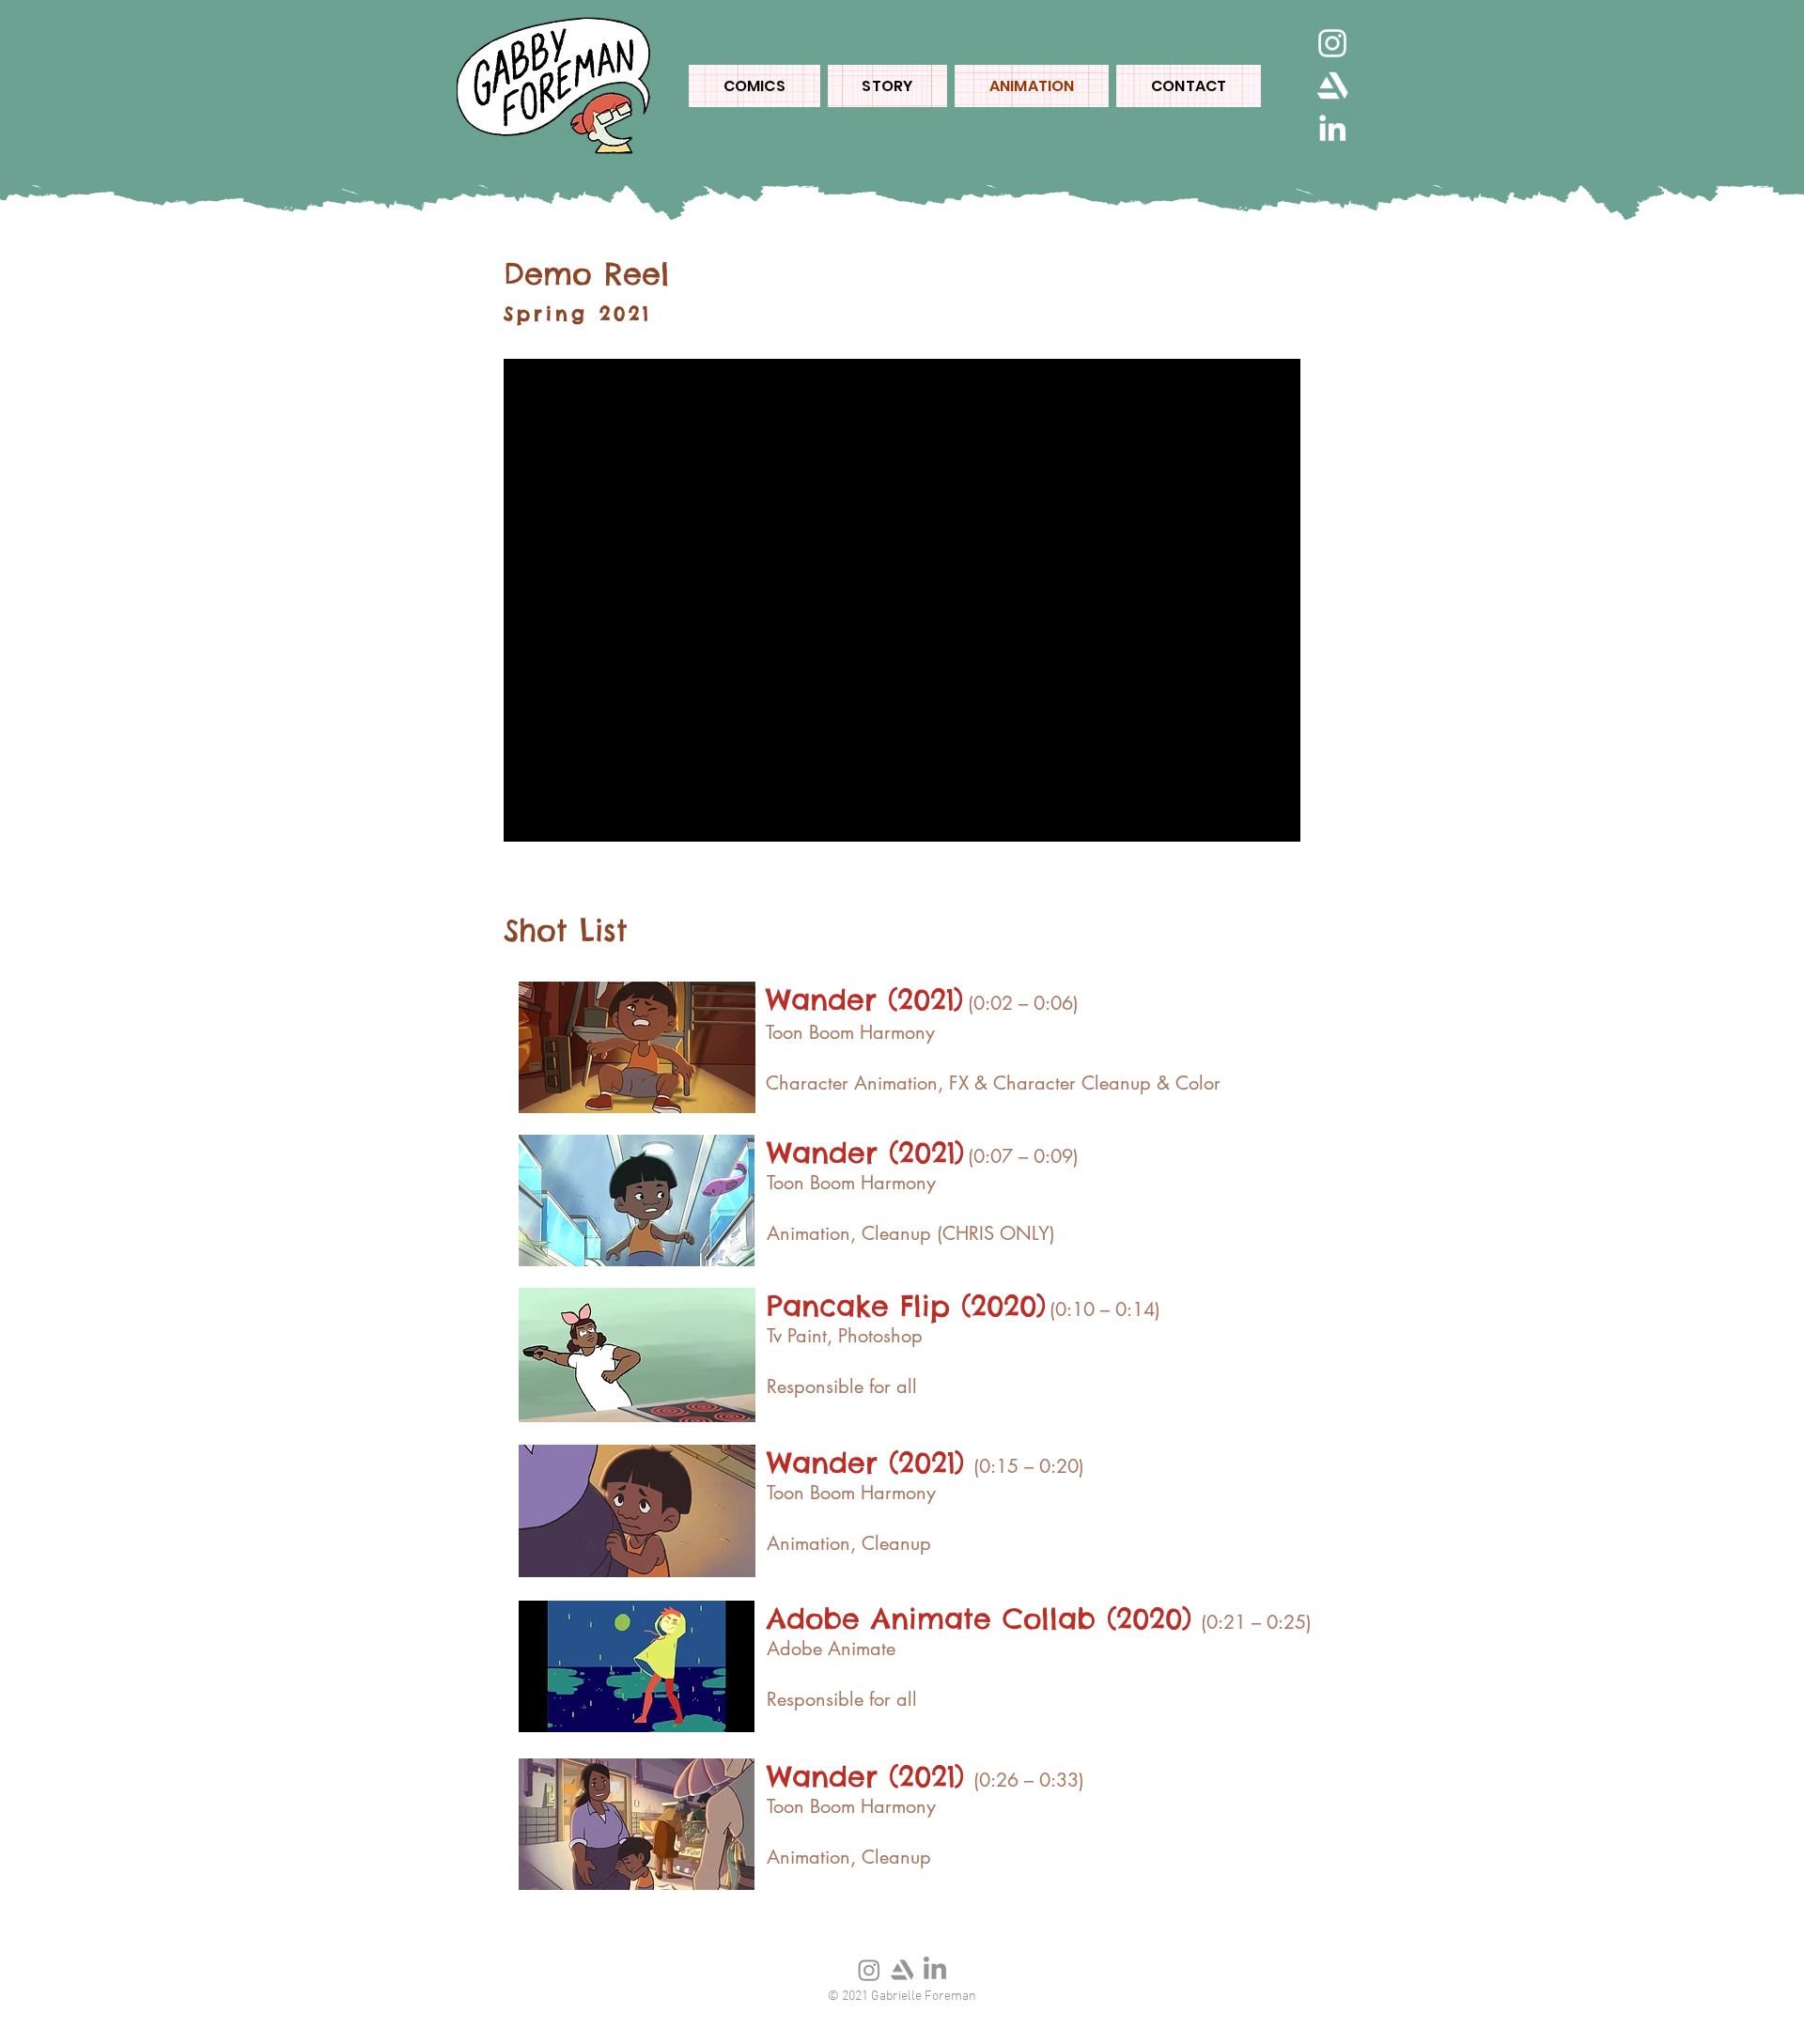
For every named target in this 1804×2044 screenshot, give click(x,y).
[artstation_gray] (902, 1970)
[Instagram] (1332, 43)
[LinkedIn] (1332, 128)
